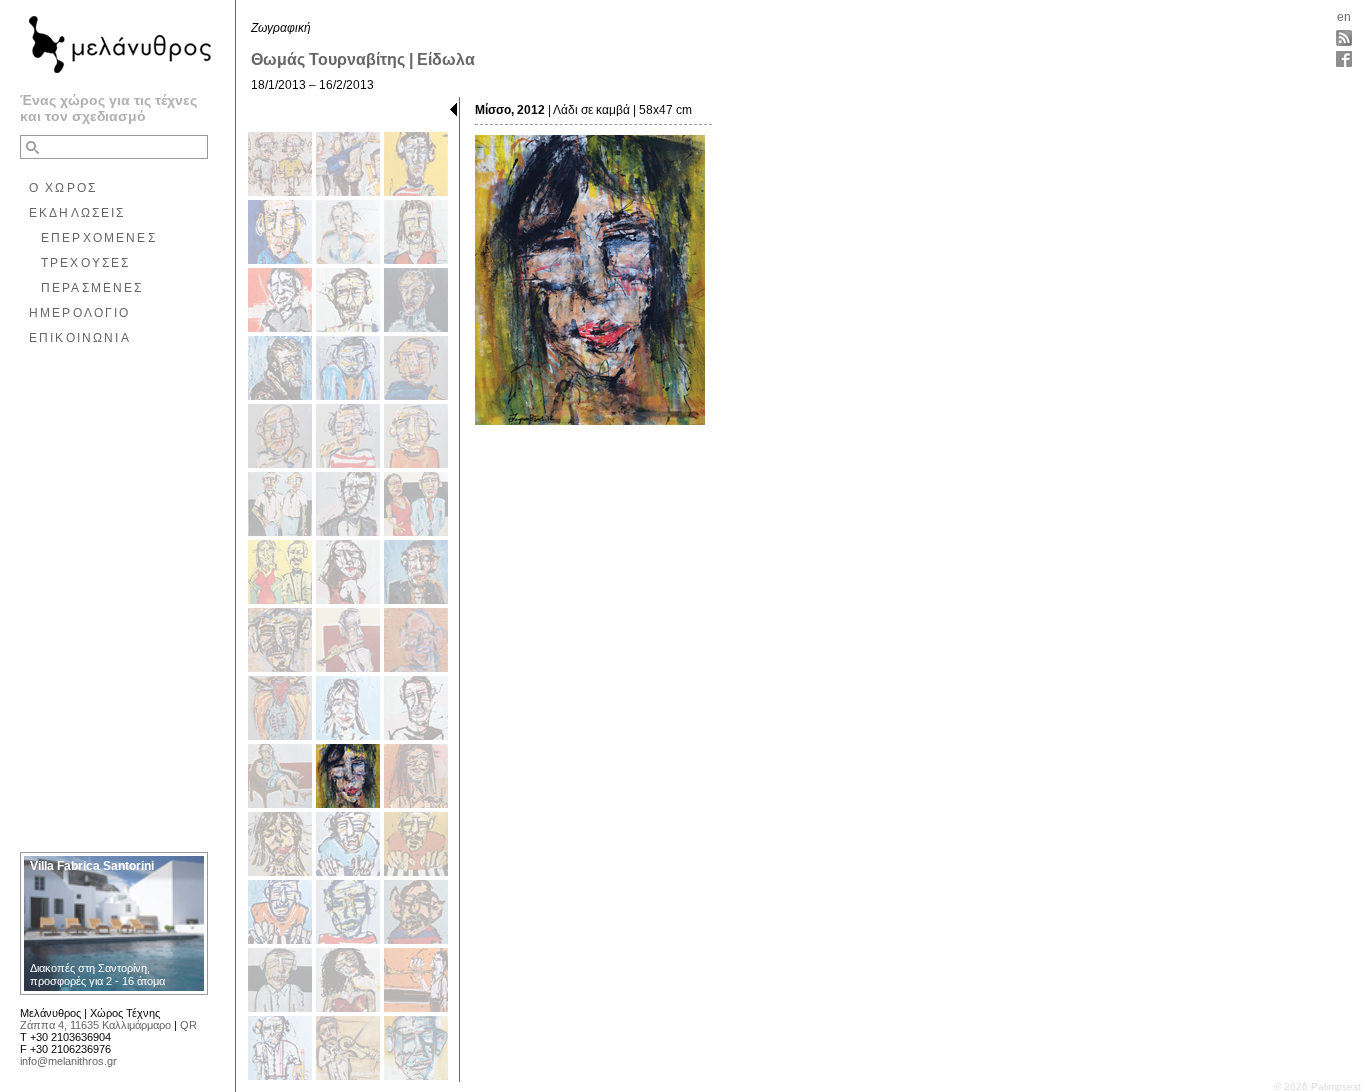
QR (188, 1025)
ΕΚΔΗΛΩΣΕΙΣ (77, 213)
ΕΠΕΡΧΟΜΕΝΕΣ (99, 238)
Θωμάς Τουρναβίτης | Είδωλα (363, 59)
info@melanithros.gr (68, 1061)
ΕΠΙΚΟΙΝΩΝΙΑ (80, 338)
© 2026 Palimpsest (1317, 1086)
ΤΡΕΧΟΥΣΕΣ (85, 263)
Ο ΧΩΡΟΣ (63, 188)
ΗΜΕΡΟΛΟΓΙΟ (80, 313)
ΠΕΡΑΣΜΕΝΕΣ (92, 288)
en (1344, 17)
